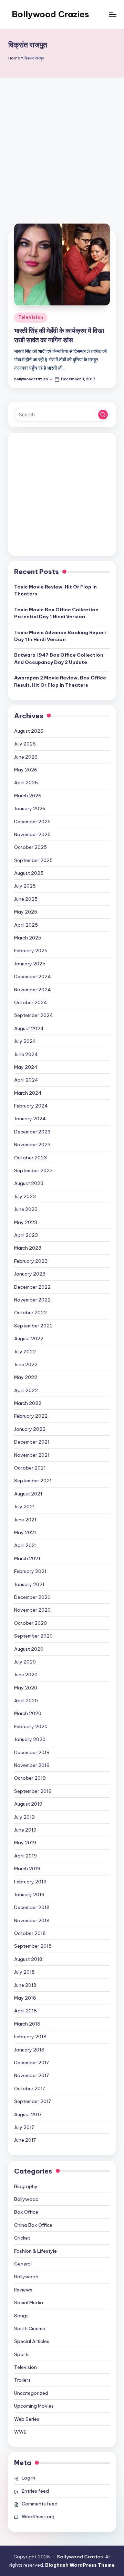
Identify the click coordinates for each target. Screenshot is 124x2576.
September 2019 (33, 1791)
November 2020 (32, 1610)
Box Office (26, 2212)
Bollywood (26, 2199)
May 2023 (26, 1222)
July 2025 (25, 886)
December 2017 (32, 2063)
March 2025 (28, 938)
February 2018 (30, 2037)
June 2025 (26, 899)
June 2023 (26, 1209)
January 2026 (30, 808)
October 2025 (30, 847)
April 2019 (25, 1856)
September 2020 (33, 1636)
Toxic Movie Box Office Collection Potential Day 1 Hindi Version (56, 613)
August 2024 (29, 1028)
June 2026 (26, 757)
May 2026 (26, 770)
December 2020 (32, 1597)
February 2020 (31, 1726)
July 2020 (25, 1662)
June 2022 (26, 1364)
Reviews (23, 2290)
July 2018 (24, 1972)
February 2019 (30, 1882)
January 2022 (30, 1429)
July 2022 (25, 1352)
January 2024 (30, 1119)
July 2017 (24, 2127)
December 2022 (32, 1287)
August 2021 (28, 1494)
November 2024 (33, 990)
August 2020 (29, 1649)
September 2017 (33, 2101)
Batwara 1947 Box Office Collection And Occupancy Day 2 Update (59, 658)
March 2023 (28, 1248)
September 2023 (33, 1170)
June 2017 (25, 2140)
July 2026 (25, 744)
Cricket (22, 2238)
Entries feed (35, 2491)
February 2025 (31, 951)
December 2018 (32, 1907)
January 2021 (29, 1584)
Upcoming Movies (34, 2406)
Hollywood (26, 2277)
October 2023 (30, 1158)
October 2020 (30, 1623)
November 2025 (32, 834)
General (23, 2264)
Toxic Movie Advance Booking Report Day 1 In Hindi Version (60, 636)
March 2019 (27, 1869)
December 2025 (32, 822)
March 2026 (28, 796)
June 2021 (25, 1520)
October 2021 (30, 1468)
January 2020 (30, 1739)
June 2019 (25, 1830)
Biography (26, 2186)
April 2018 (25, 2011)
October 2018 (30, 1933)
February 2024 (31, 1106)
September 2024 (34, 1015)
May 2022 (26, 1377)
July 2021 (24, 1507)
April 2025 (26, 925)
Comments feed (40, 2504)
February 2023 (31, 1261)
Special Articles (32, 2341)
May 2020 (26, 1688)
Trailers (22, 2380)
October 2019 (30, 1778)
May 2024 (26, 1067)
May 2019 (25, 1843)
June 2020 (26, 1675)
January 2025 (30, 964)
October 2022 (30, 1313)
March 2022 (28, 1403)
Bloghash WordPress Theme (80, 2565)
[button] (103, 415)
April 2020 (26, 1701)
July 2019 (24, 1817)
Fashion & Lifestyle (35, 2251)
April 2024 (26, 1080)
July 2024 (25, 1041)
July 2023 (25, 1196)
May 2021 (25, 1532)
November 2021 (32, 1455)
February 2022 (31, 1416)
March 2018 (27, 2024)
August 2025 (29, 873)
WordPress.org (38, 2517)
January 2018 (29, 2050)
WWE (20, 2432)
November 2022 (32, 1300)
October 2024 (31, 1002)
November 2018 (32, 1920)
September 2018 (33, 1946)
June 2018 (25, 1985)
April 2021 (25, 1545)
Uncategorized (31, 2393)
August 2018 (28, 1959)
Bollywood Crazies (50, 14)
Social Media (29, 2302)
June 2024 (26, 1054)
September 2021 (33, 1481)
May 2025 (26, 912)
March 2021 (27, 1558)
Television (31, 317)
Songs (21, 2316)
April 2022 (26, 1390)
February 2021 (30, 1571)
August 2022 (29, 1338)
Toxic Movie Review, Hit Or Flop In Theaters (55, 590)
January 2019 (29, 1894)
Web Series (27, 2419)
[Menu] (112, 14)
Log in (28, 2478)
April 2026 (26, 782)
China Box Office (33, 2225)
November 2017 (32, 2075)
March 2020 (28, 1713)
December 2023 (32, 1132)
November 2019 (32, 1765)
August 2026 (29, 731)
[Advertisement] (62, 143)
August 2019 (28, 1804)
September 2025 (33, 860)
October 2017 (30, 2088)
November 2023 (32, 1145)
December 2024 (33, 976)
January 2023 (30, 1274)
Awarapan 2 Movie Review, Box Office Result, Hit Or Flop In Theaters (60, 681)
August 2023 (29, 1183)
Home (14, 58)
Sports (22, 2354)
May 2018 (25, 1998)
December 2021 (32, 1442)
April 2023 (26, 1235)
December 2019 (32, 1752)
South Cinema (30, 2328)
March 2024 (28, 1093)
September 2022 (33, 1326)
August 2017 (28, 2114)
